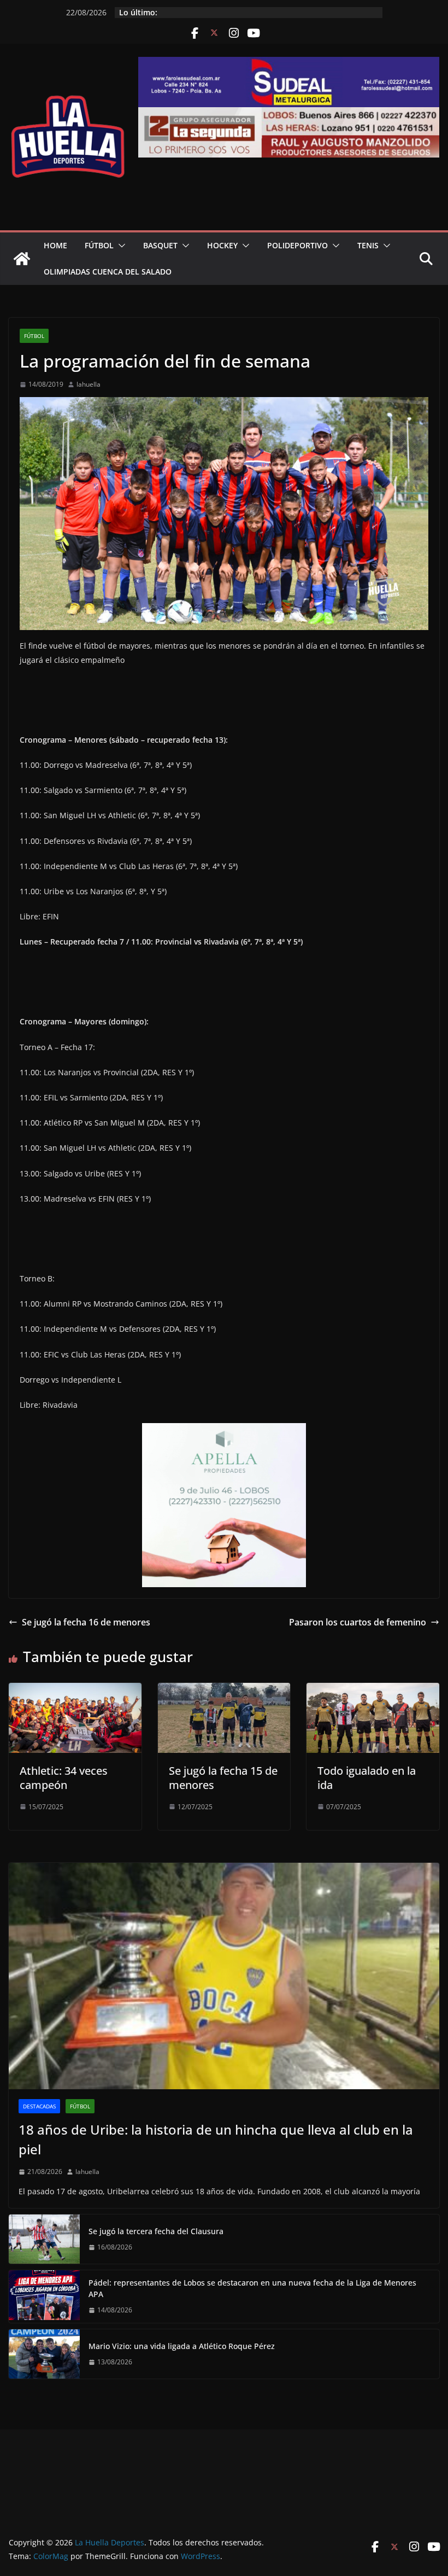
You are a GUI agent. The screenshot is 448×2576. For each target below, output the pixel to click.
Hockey (222, 245)
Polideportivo (297, 245)
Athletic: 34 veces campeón (64, 1778)
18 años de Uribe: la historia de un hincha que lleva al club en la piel (216, 2139)
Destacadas (39, 2106)
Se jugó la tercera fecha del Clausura (156, 2231)
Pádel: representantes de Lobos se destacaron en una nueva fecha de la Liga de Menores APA (252, 2288)
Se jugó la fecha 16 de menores (86, 1622)
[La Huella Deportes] (22, 259)
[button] (120, 246)
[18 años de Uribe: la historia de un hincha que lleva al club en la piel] (224, 1976)
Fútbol (99, 245)
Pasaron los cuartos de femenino (358, 1622)
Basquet (160, 245)
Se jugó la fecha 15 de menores (223, 1778)
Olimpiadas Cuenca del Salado (108, 272)
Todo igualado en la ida (367, 1778)
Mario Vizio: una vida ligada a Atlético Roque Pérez (182, 2346)
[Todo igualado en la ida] (373, 1691)
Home (55, 245)
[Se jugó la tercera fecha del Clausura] (44, 2239)
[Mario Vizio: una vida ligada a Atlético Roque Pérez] (44, 2354)
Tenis (368, 245)
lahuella (89, 384)
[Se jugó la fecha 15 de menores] (224, 1691)
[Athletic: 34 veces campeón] (75, 1691)
